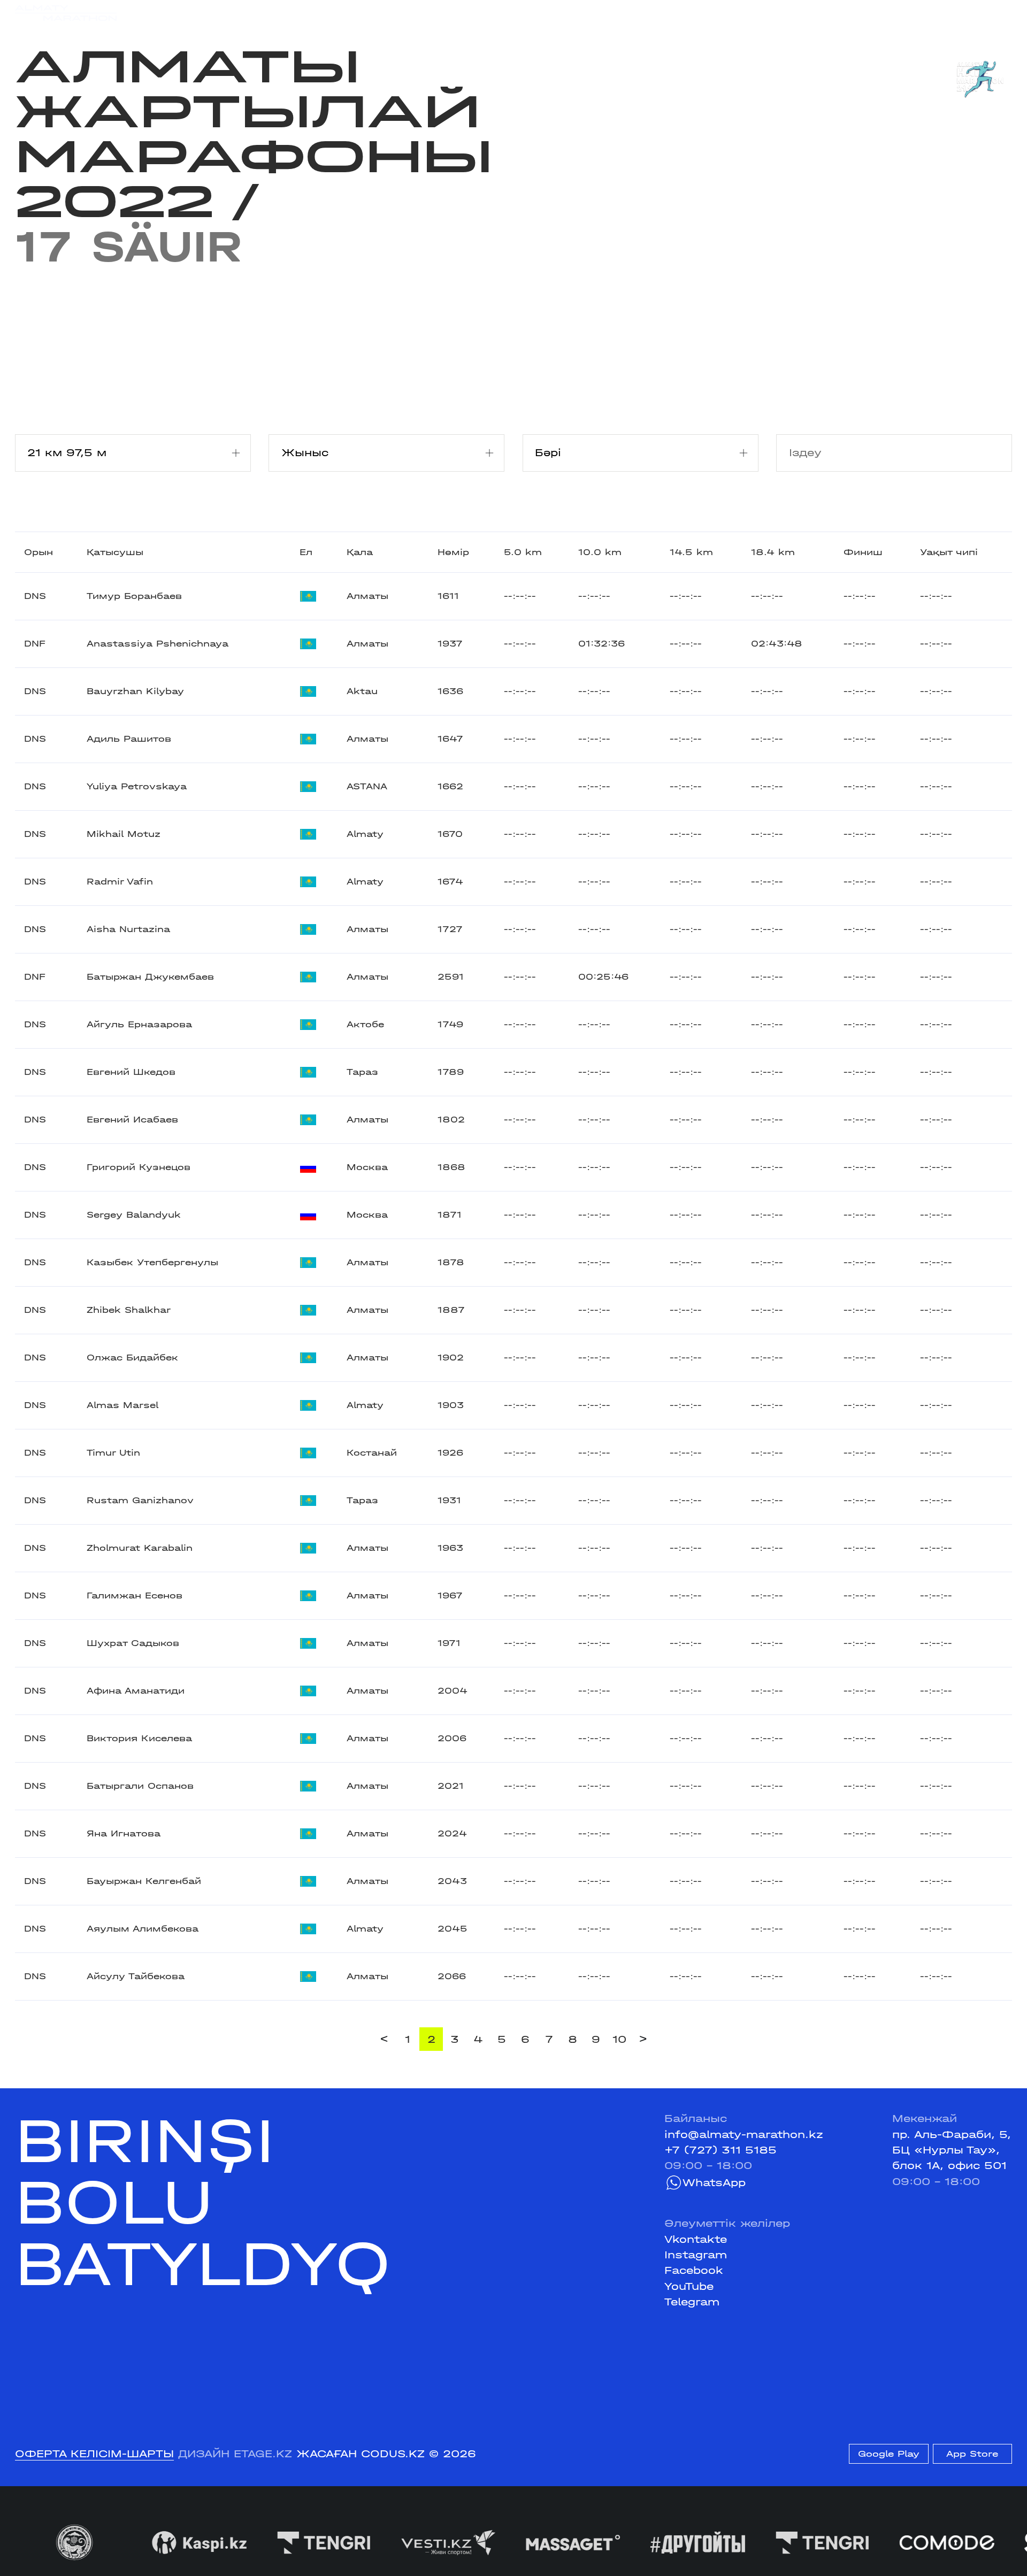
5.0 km (523, 552)
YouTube (689, 2286)
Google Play (889, 2454)
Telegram (692, 2302)
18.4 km (773, 552)
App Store (972, 2454)
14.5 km (691, 552)
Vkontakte (696, 2239)
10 (619, 2039)
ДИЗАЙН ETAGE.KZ (235, 2454)
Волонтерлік (606, 13)
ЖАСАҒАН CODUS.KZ (361, 2454)
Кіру (1000, 13)
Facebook (694, 2270)
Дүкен (881, 13)
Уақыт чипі (949, 552)
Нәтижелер (341, 13)
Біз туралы (687, 13)
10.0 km (600, 552)
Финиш (863, 552)
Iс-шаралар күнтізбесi (231, 13)
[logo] (66, 13)
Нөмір (453, 552)
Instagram (696, 2255)
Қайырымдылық (434, 13)
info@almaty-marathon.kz (744, 2135)
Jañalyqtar (526, 13)
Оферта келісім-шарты (94, 2454)
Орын (39, 552)
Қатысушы (115, 552)
